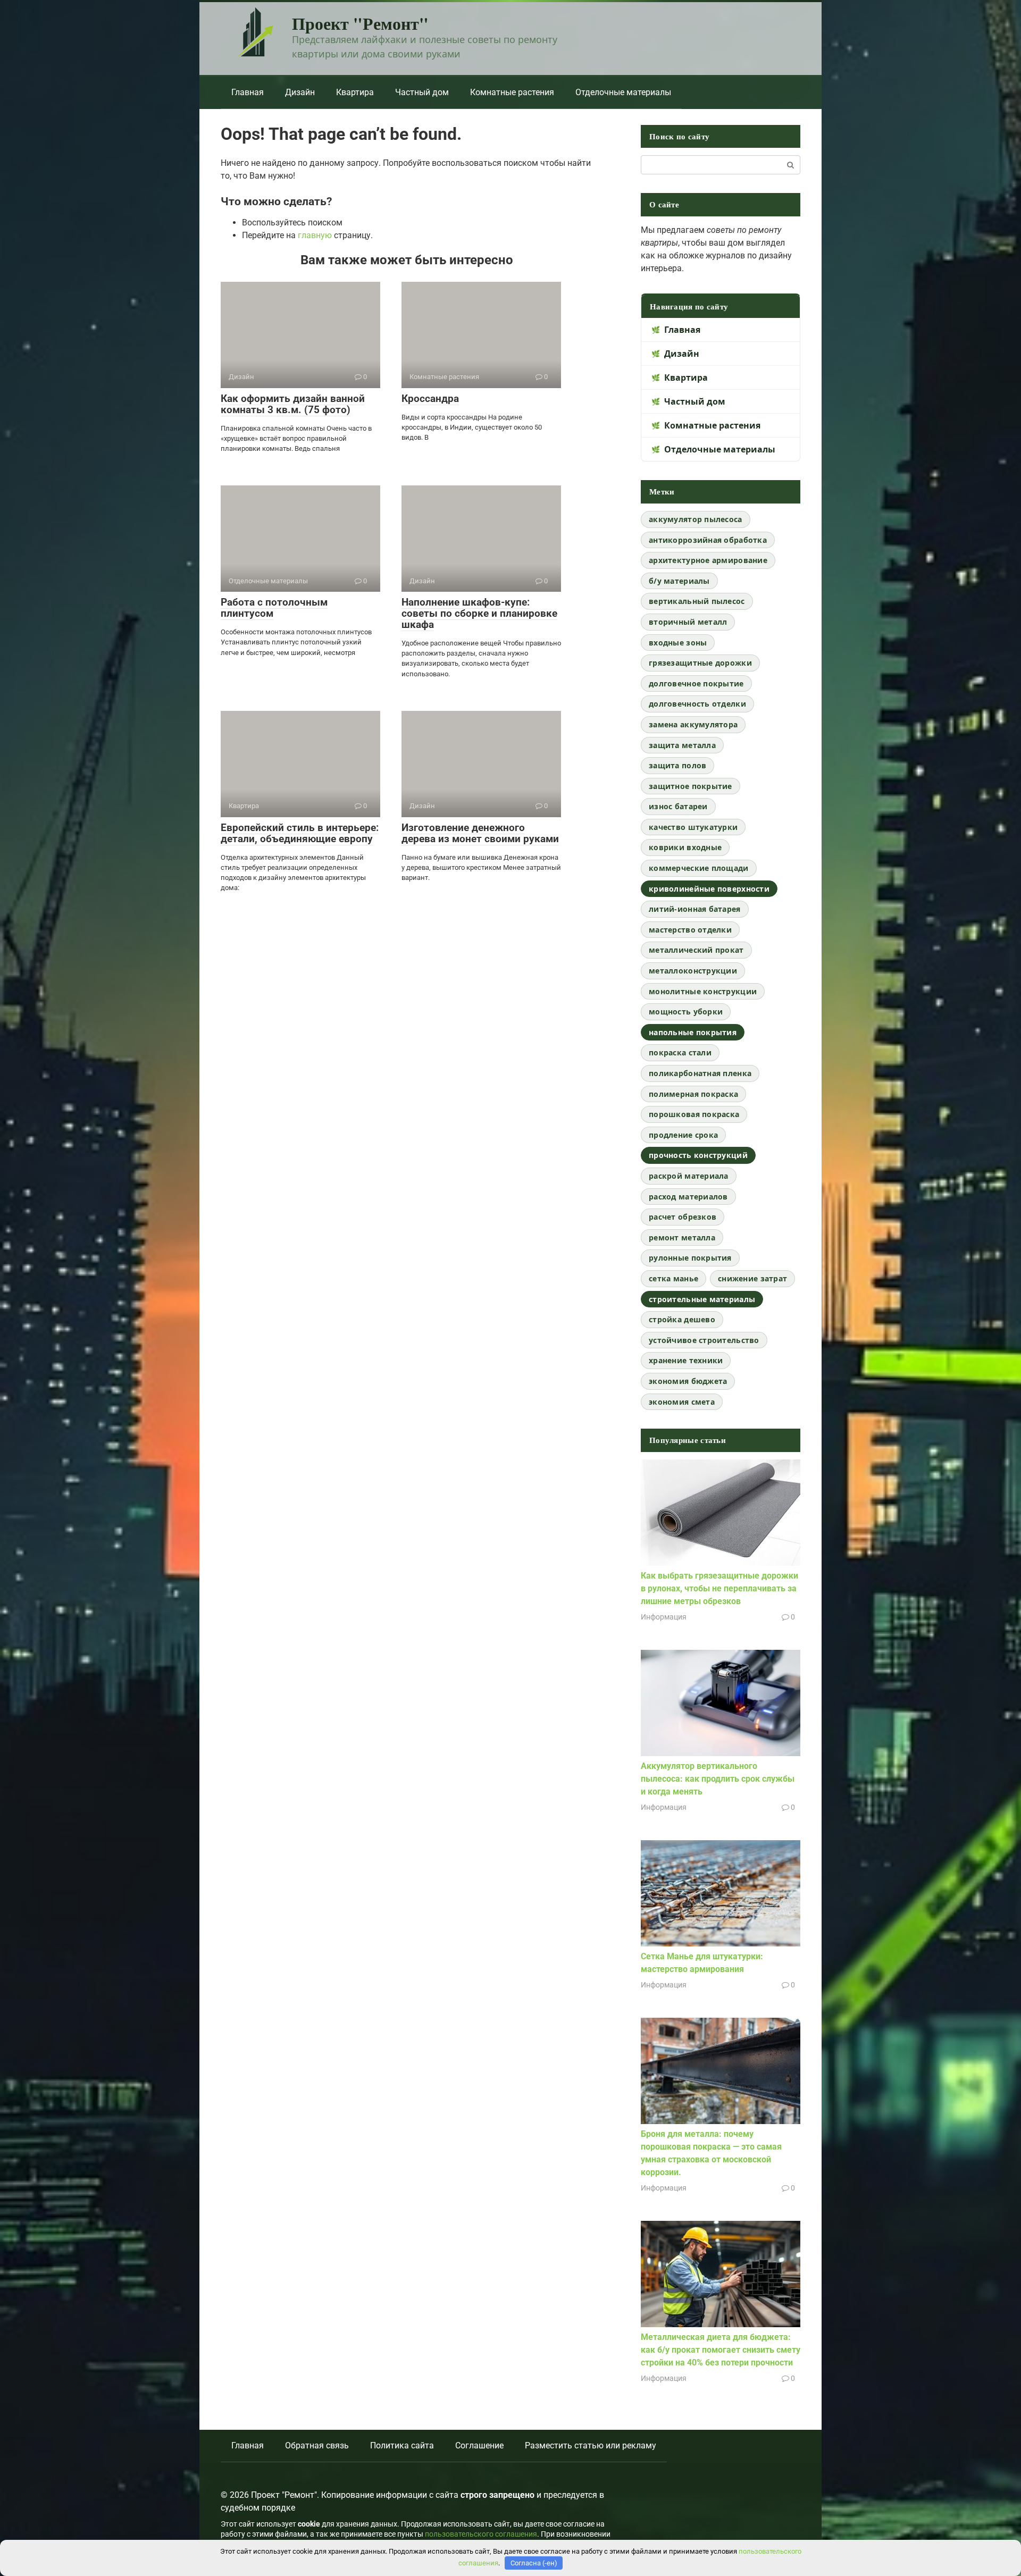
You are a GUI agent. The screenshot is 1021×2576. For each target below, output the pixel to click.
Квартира (355, 92)
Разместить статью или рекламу (591, 2445)
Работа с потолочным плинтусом (274, 608)
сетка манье (673, 1278)
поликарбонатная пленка (700, 1073)
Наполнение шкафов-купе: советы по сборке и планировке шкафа (479, 613)
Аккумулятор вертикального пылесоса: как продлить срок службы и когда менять (718, 1779)
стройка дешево (682, 1319)
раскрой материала (689, 1176)
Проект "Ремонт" (360, 23)
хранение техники (686, 1360)
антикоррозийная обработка (708, 540)
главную (315, 235)
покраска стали (680, 1052)
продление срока (683, 1135)
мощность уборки (686, 1012)
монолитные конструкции (703, 991)
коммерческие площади (699, 868)
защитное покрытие (691, 786)
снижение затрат (752, 1278)
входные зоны (678, 643)
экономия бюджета (688, 1381)
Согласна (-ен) (534, 2563)
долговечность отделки (697, 704)
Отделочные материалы (623, 92)
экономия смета (682, 1402)
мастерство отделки (690, 930)
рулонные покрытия (690, 1258)
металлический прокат (696, 950)
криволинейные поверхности (709, 889)
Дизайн (300, 92)
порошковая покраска (694, 1114)
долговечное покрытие (696, 683)
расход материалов (688, 1197)
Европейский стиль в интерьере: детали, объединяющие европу (300, 833)
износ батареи (678, 806)
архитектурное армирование (708, 560)
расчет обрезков (683, 1217)
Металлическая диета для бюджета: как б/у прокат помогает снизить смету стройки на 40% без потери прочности (721, 2350)
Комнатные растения (512, 92)
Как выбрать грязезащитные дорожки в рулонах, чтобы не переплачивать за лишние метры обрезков (719, 1588)
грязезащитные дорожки (700, 663)
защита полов (677, 765)
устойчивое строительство (704, 1340)
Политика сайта (402, 2445)
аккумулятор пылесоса (696, 519)
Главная (248, 92)
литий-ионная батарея (695, 909)
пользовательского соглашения (481, 2534)
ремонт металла (682, 1237)
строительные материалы (702, 1299)
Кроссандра (430, 398)
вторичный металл (688, 622)
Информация (664, 1617)
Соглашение (479, 2445)
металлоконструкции (693, 971)
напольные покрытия (693, 1032)
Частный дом (422, 92)
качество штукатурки (693, 827)
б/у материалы (679, 581)
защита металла (682, 745)
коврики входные (685, 847)
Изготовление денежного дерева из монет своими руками (480, 833)
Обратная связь (317, 2445)
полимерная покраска (693, 1094)
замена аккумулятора (693, 724)
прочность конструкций (698, 1155)
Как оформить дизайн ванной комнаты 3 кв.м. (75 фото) (293, 404)
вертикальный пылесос (697, 601)
